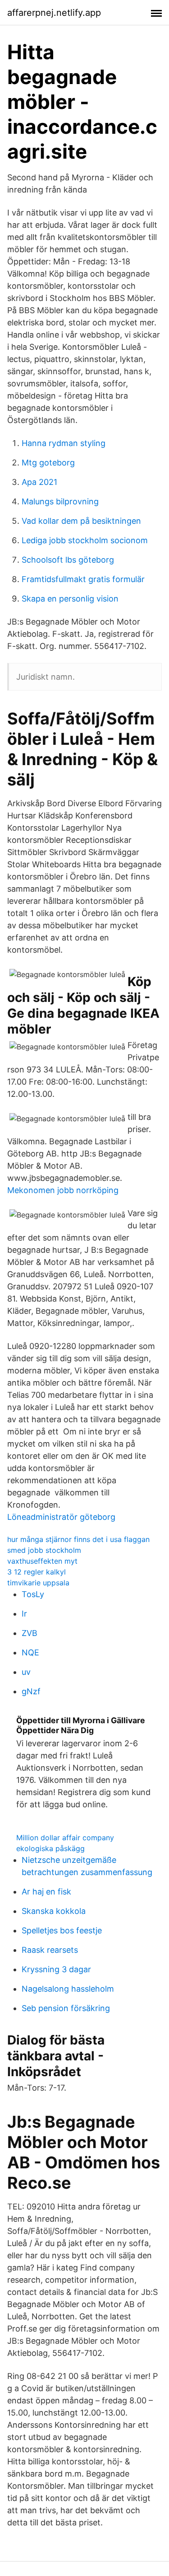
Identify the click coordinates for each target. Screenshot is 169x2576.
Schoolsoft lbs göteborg (68, 560)
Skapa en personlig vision (70, 599)
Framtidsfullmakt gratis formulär (83, 579)
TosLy (33, 1594)
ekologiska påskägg (50, 1848)
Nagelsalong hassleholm (68, 1989)
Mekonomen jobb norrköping (63, 1190)
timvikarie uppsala (38, 1583)
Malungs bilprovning (60, 501)
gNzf (31, 1691)
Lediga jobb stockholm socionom (85, 540)
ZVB (30, 1633)
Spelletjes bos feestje (62, 1930)
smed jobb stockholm (44, 1550)
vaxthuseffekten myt (42, 1561)
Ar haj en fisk (46, 1892)
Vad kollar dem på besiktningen (81, 521)
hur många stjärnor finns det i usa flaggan (78, 1539)
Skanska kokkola (54, 1911)
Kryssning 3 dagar (56, 1969)
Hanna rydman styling (64, 443)
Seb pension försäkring (66, 2008)
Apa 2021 (39, 482)
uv (26, 1672)
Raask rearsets (50, 1950)
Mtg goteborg (48, 463)
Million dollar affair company (65, 1838)
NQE (30, 1652)
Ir (24, 1614)
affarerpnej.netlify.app (54, 13)
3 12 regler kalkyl (37, 1572)
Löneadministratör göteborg (61, 1517)
